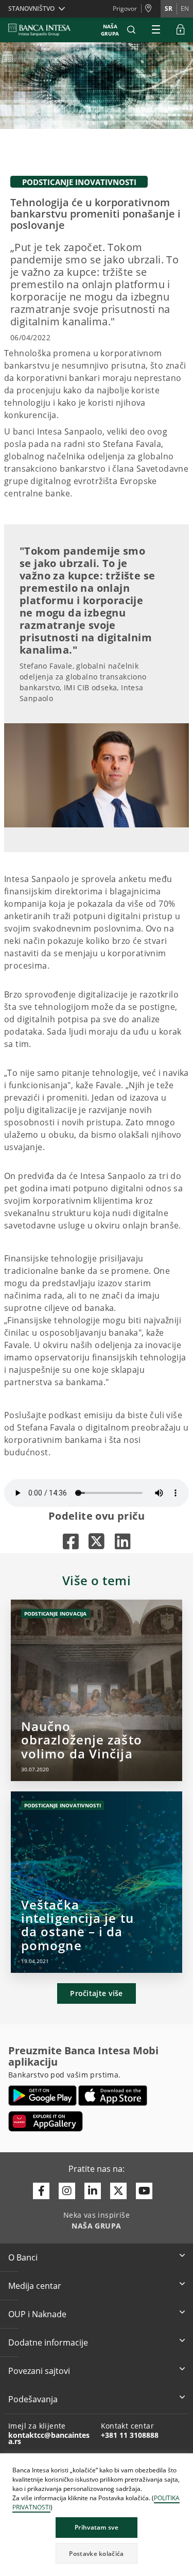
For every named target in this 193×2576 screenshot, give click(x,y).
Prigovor (125, 9)
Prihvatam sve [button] (97, 2527)
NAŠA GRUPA (110, 30)
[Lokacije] (151, 9)
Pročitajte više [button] (97, 1993)
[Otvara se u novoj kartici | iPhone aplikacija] (113, 2096)
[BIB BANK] (46, 30)
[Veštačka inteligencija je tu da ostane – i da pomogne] (97, 1882)
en (185, 9)
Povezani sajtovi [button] (39, 2371)
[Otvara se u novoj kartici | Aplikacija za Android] (42, 2096)
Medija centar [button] (35, 2286)
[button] (131, 30)
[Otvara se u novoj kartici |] (71, 1541)
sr (169, 9)
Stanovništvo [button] (31, 9)
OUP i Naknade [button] (37, 2314)
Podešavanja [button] (33, 2399)
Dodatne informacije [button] (48, 2342)
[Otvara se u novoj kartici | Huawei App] (46, 2121)
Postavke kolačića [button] (96, 2554)
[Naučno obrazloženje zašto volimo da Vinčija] (97, 1690)
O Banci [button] (23, 2257)
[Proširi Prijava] (181, 30)
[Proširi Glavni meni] (156, 30)
